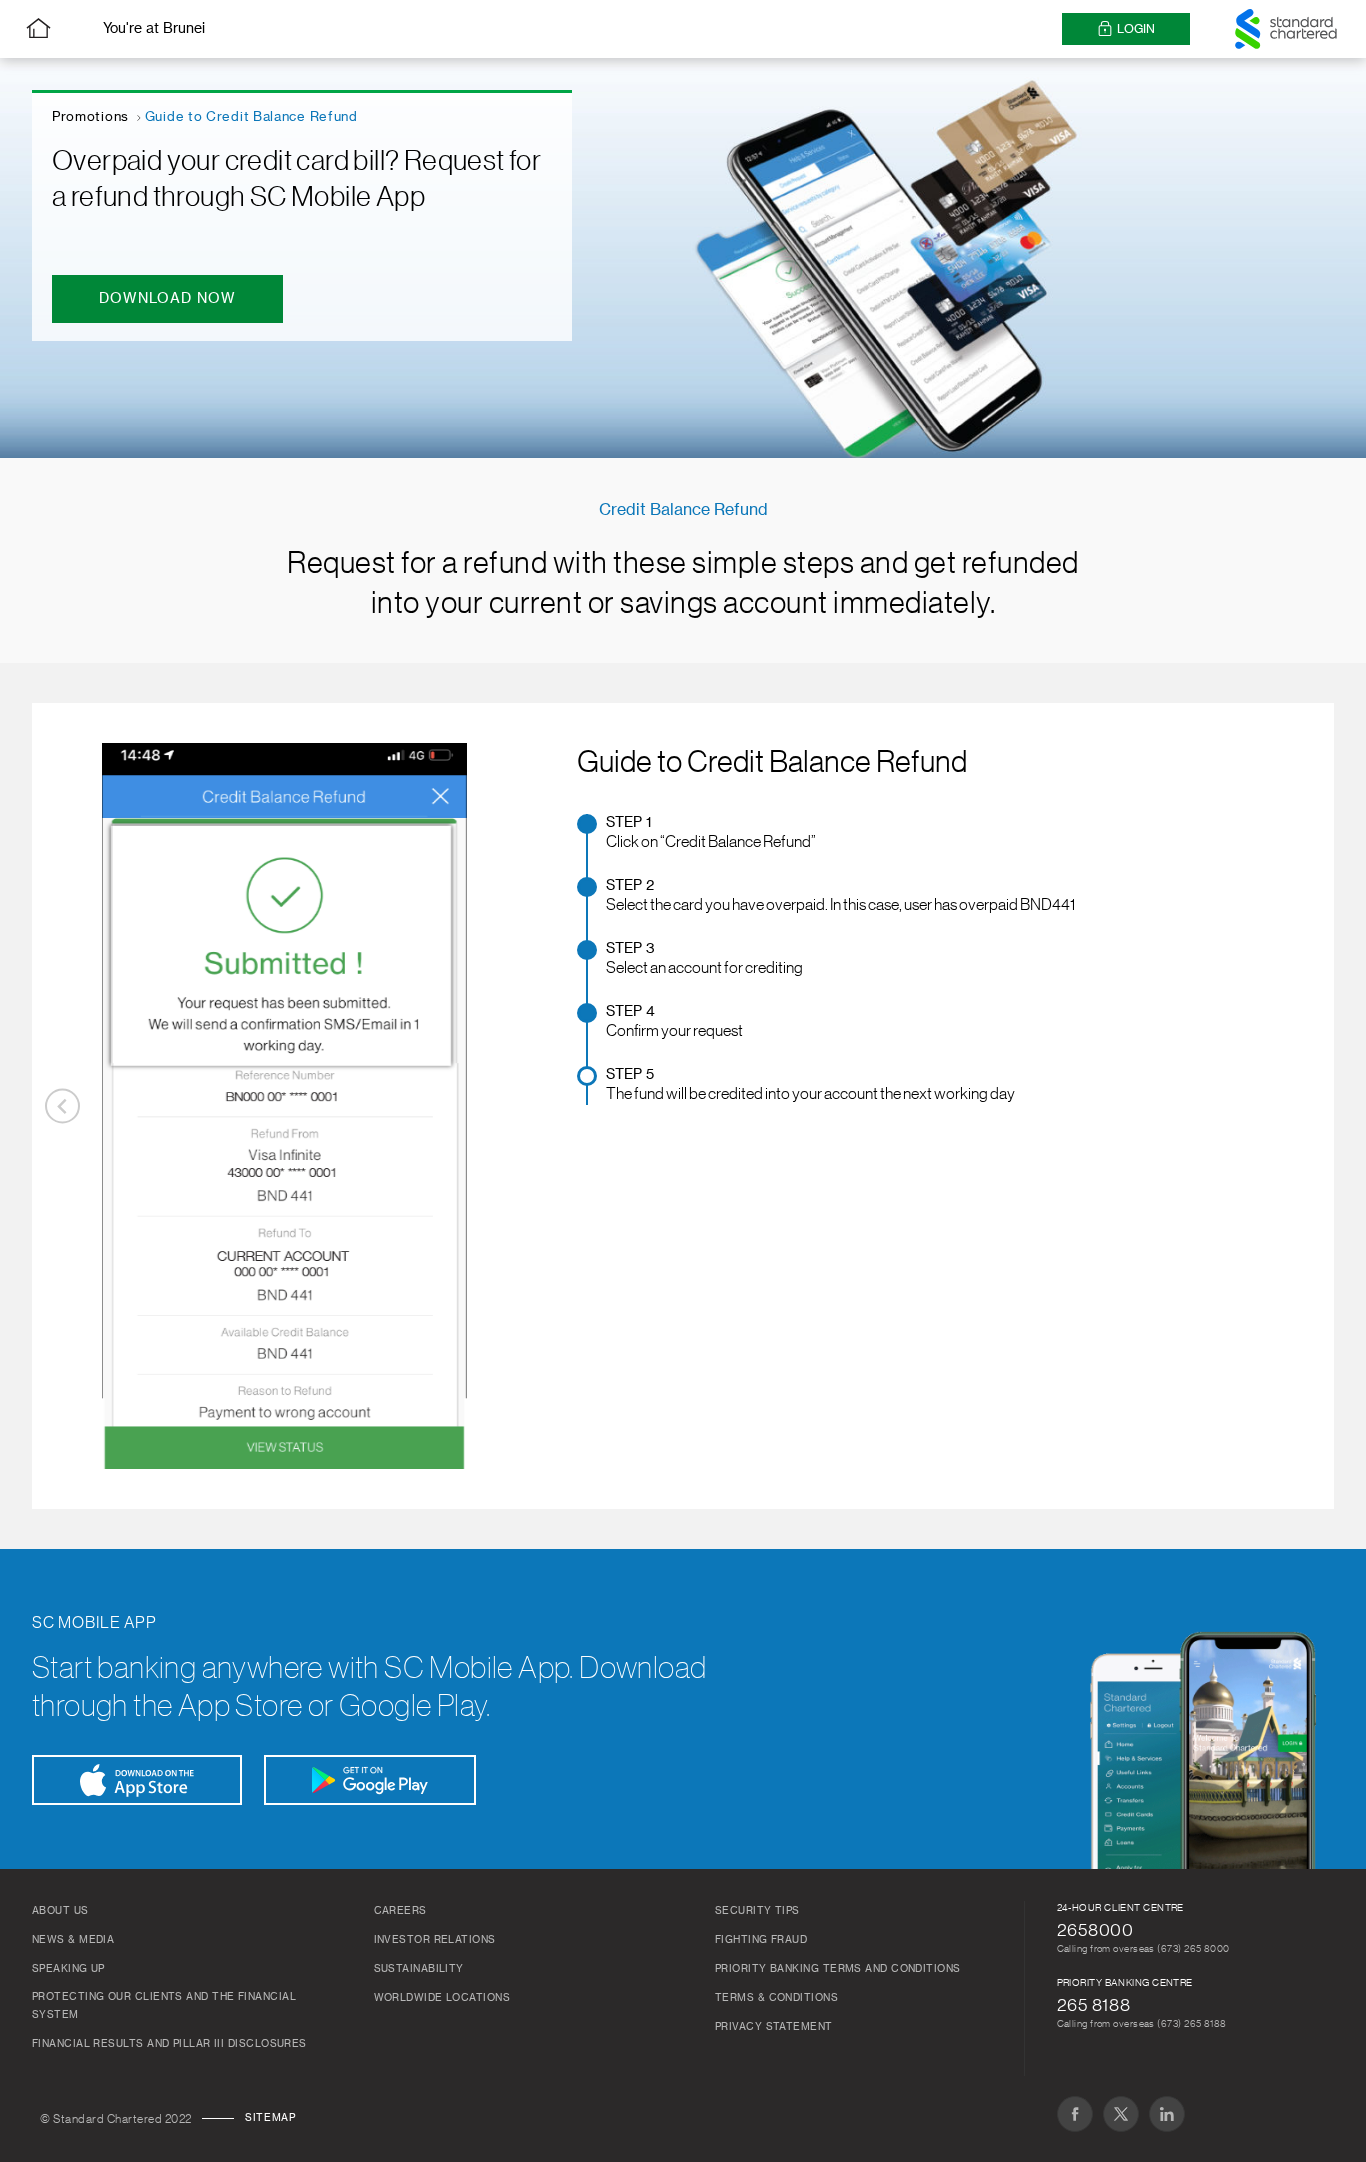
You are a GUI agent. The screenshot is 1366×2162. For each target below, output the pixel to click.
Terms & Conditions (776, 1998)
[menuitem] (840, 833)
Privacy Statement (774, 2027)
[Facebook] (1075, 2114)
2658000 (1095, 1930)
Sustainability (419, 1969)
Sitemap (270, 2118)
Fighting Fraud (761, 1940)
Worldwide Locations (442, 1998)
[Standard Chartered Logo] (1286, 29)
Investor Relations (435, 1940)
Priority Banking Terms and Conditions (838, 1969)
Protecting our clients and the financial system (164, 2006)
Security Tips (757, 1911)
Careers (400, 1911)
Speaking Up (68, 1969)
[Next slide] (505, 1106)
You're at (154, 29)
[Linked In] (1167, 2114)
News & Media (73, 1940)
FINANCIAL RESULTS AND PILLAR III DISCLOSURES (169, 2044)
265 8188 (1094, 2005)
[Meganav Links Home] (38, 29)
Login (1136, 29)
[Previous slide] (62, 1106)
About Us (60, 1911)
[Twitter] (1121, 2114)
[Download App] (137, 1780)
